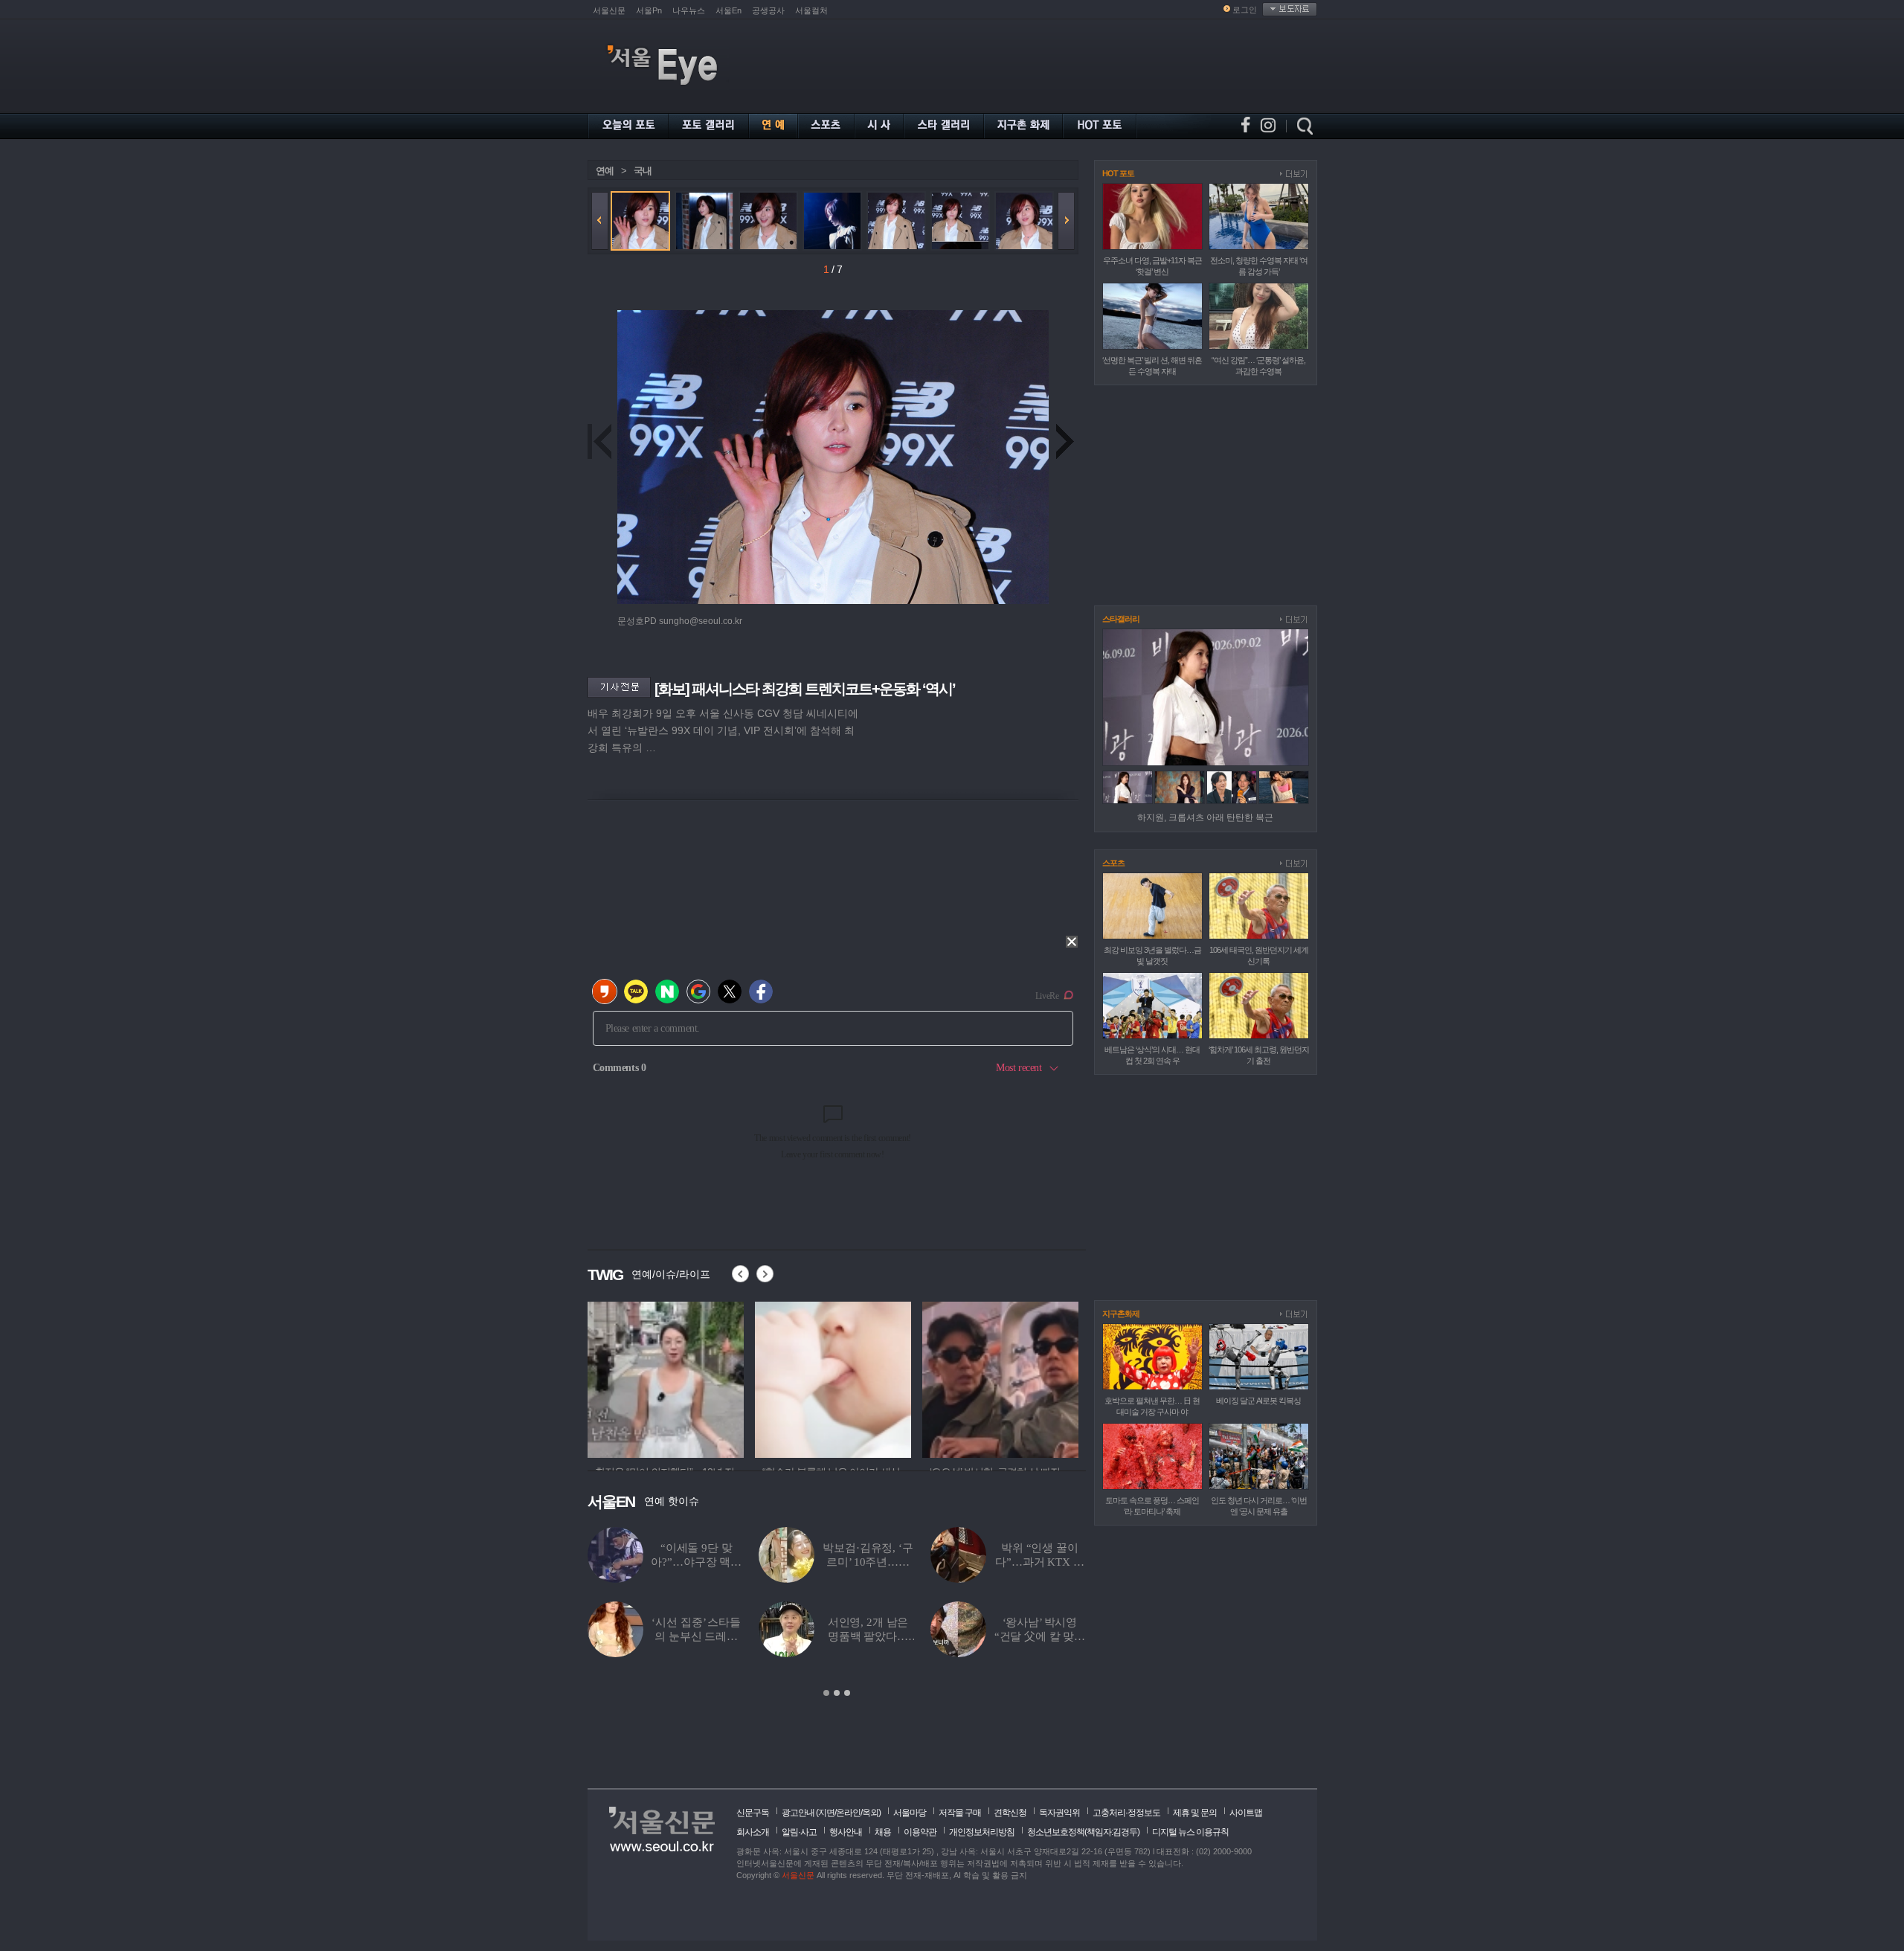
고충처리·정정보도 (1126, 1813)
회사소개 (753, 1832)
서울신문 (609, 10)
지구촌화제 (1121, 1314)
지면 (826, 1813)
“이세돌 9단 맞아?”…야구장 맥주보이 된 (696, 1562)
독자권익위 (1059, 1813)
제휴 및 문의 (1195, 1813)
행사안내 (846, 1832)
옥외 (870, 1813)
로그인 (1245, 10)
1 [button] (826, 1693)
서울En (729, 10)
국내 (643, 171)
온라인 (848, 1813)
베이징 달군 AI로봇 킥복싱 (1258, 1401)
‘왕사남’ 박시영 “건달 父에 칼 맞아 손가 (1040, 1636)
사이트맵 (1246, 1813)
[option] (666, 1378)
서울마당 (910, 1813)
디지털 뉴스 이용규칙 (1190, 1832)
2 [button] (837, 1693)
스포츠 (1113, 863)
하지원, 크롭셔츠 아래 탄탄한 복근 (1205, 817)
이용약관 (920, 1832)
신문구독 (753, 1813)
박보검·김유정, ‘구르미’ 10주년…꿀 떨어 (868, 1562)
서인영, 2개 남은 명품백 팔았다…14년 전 (868, 1636)
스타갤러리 (1121, 619)
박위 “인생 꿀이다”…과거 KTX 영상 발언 (1039, 1562)
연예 (605, 171)
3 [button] (847, 1693)
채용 (883, 1832)
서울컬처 (811, 10)
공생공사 (768, 10)
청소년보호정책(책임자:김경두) (1083, 1832)
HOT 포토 (1118, 173)
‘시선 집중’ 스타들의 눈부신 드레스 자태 (696, 1636)
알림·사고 (799, 1832)
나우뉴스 (689, 10)
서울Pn (649, 10)
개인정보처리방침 (982, 1832)
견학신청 (1010, 1813)
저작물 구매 (960, 1813)
